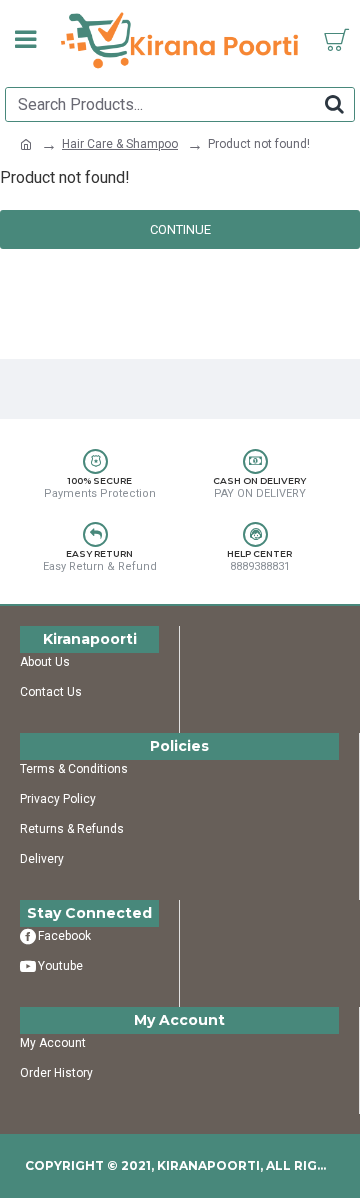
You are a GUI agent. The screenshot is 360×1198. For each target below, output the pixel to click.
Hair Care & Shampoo (120, 144)
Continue (180, 229)
